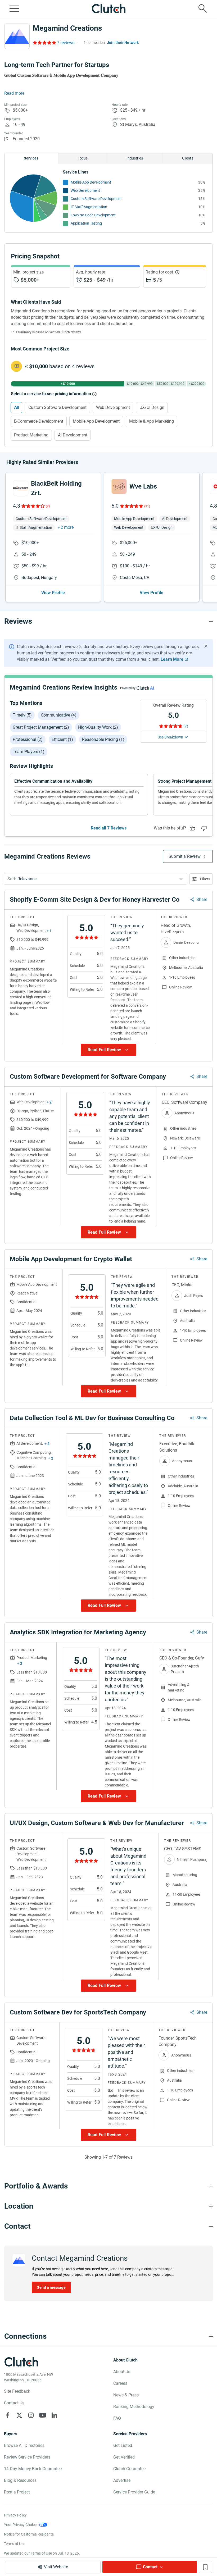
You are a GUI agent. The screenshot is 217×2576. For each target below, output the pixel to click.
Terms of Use (15, 2544)
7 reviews (66, 43)
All (16, 407)
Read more (14, 93)
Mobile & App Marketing (152, 421)
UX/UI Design (152, 407)
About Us (122, 2372)
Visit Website (56, 2567)
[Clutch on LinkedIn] (54, 2415)
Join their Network (123, 43)
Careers (120, 2383)
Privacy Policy (15, 2515)
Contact (150, 2567)
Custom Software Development (96, 199)
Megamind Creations (67, 28)
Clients (188, 158)
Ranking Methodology (134, 2407)
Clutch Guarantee (129, 2469)
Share (202, 899)
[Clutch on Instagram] (31, 2415)
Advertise (122, 2480)
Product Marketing (31, 435)
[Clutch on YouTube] (43, 2415)
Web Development (85, 190)
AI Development (73, 435)
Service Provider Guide (134, 2492)
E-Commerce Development (39, 421)
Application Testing (86, 223)
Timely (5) (22, 715)
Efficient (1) (62, 739)
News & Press (126, 2395)
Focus (83, 158)
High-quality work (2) (98, 727)
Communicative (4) (59, 715)
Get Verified (124, 2457)
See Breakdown (170, 737)
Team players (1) (29, 752)
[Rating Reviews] (44, 43)
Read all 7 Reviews (109, 828)
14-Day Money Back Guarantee (33, 2469)
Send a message (51, 2287)
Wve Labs (143, 486)
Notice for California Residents (29, 2534)
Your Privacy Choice (20, 2525)
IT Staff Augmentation (89, 207)
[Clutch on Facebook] (8, 2415)
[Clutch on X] (19, 2415)
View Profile (53, 593)
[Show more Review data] (108, 1050)
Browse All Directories (24, 2445)
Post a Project (17, 2492)
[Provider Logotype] (17, 36)
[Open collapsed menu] (14, 8)
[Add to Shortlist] (205, 2567)
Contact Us (14, 2403)
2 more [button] (67, 527)
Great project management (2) (41, 727)
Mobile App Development (91, 182)
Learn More (172, 659)
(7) (186, 726)
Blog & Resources (20, 2480)
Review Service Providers (27, 2457)
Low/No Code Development (93, 215)
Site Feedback (17, 2391)
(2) (48, 506)
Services (31, 158)
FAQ (117, 2418)
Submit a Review (185, 856)
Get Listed (123, 2445)
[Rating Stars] (33, 506)
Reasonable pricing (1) (103, 739)
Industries (135, 158)
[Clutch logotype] (108, 8)
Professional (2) (28, 739)
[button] (96, 879)
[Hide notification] (206, 646)
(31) (147, 506)
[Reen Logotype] (21, 488)
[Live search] (203, 8)
